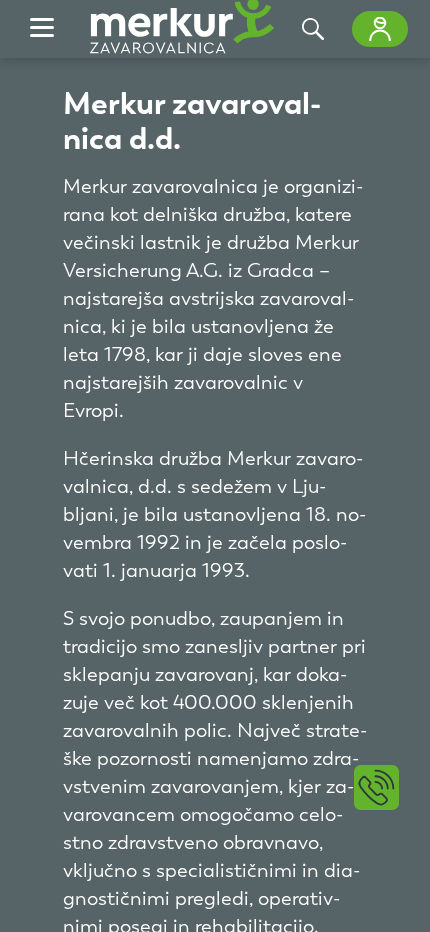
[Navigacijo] (42, 29)
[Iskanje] (313, 29)
